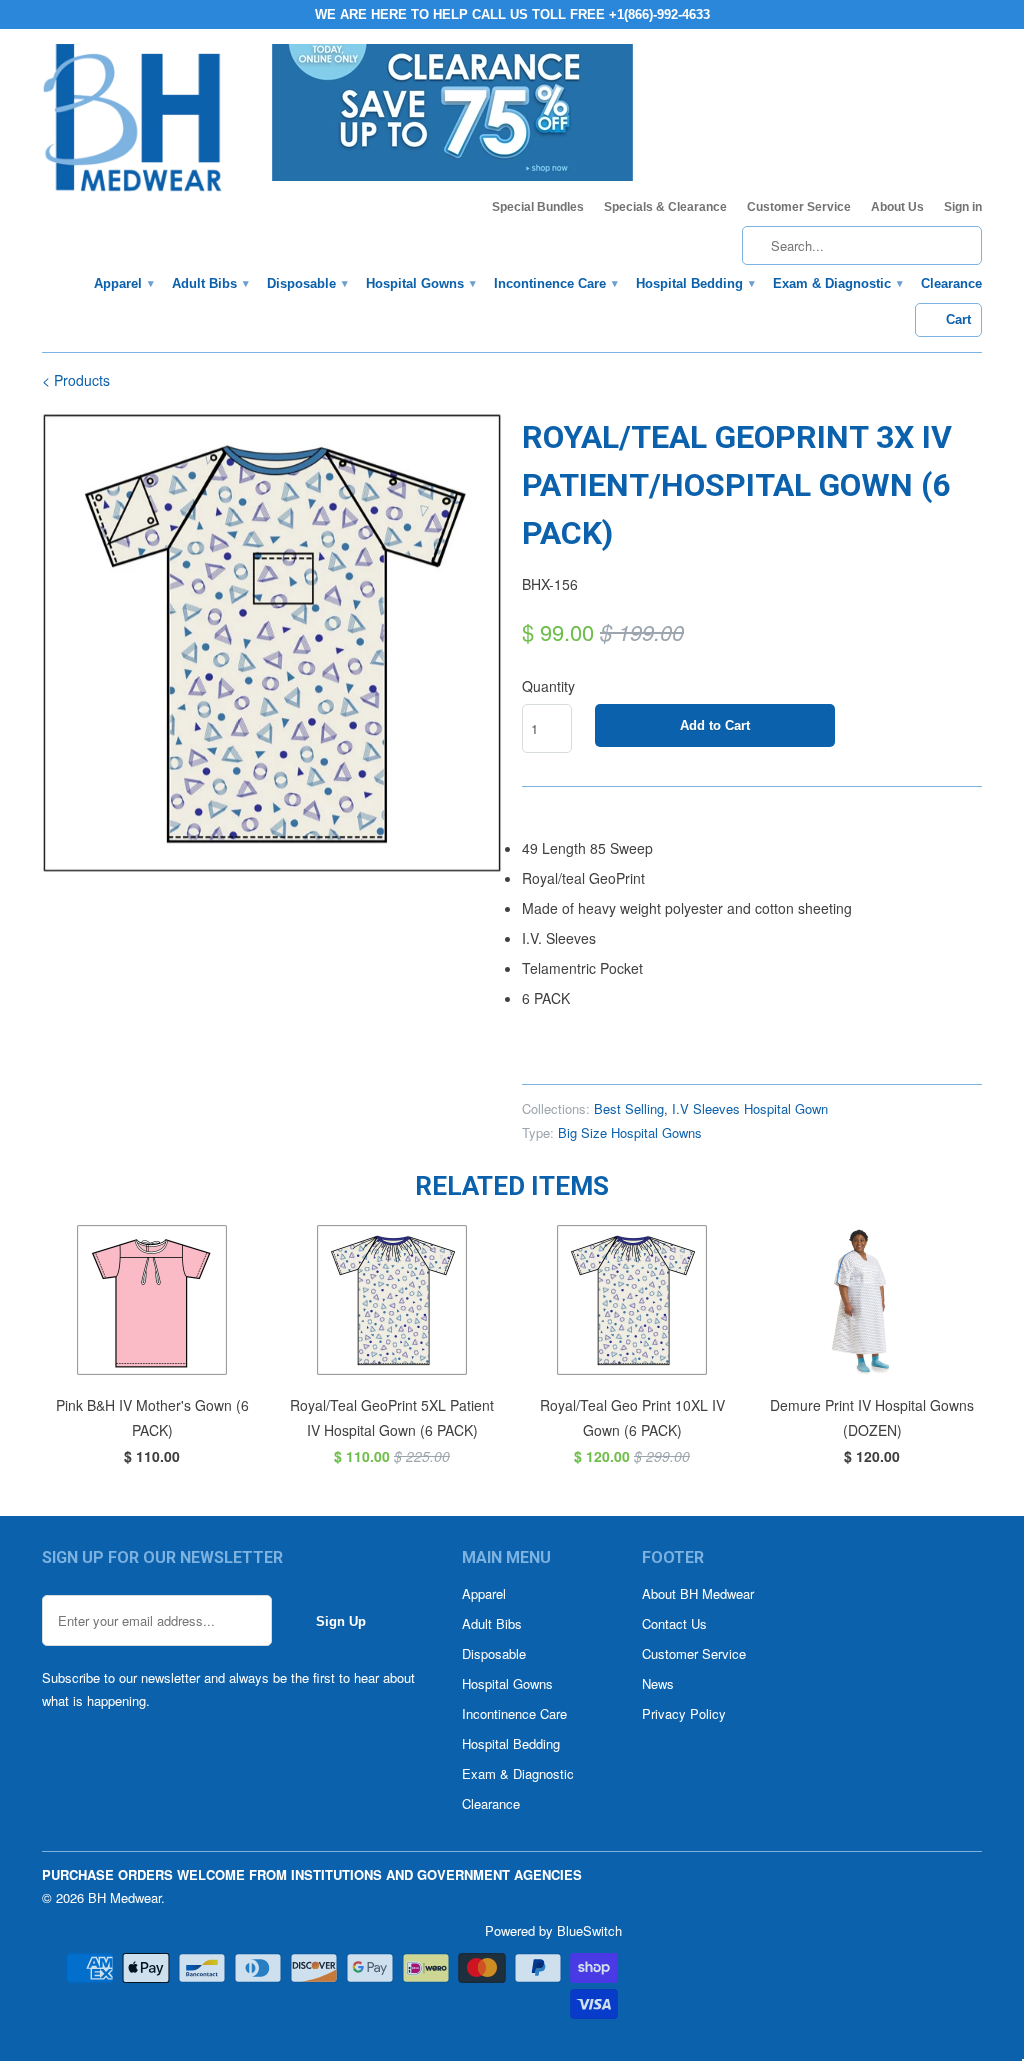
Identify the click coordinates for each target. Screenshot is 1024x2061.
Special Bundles (538, 207)
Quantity (548, 686)
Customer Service (799, 207)
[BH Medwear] (133, 124)
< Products (76, 380)
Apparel (123, 283)
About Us (897, 207)
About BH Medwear (698, 1593)
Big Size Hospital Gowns (630, 1132)
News (658, 1683)
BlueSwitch (589, 1930)
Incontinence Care (555, 283)
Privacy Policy (684, 1713)
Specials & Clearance (665, 207)
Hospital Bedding (694, 283)
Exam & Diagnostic (837, 283)
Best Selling (629, 1108)
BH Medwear (124, 1897)
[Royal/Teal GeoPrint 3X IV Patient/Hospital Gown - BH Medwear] (272, 643)
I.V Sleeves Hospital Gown (750, 1108)
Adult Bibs (209, 283)
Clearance (951, 283)
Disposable (306, 283)
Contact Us (674, 1623)
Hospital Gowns (420, 283)
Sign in (963, 207)
